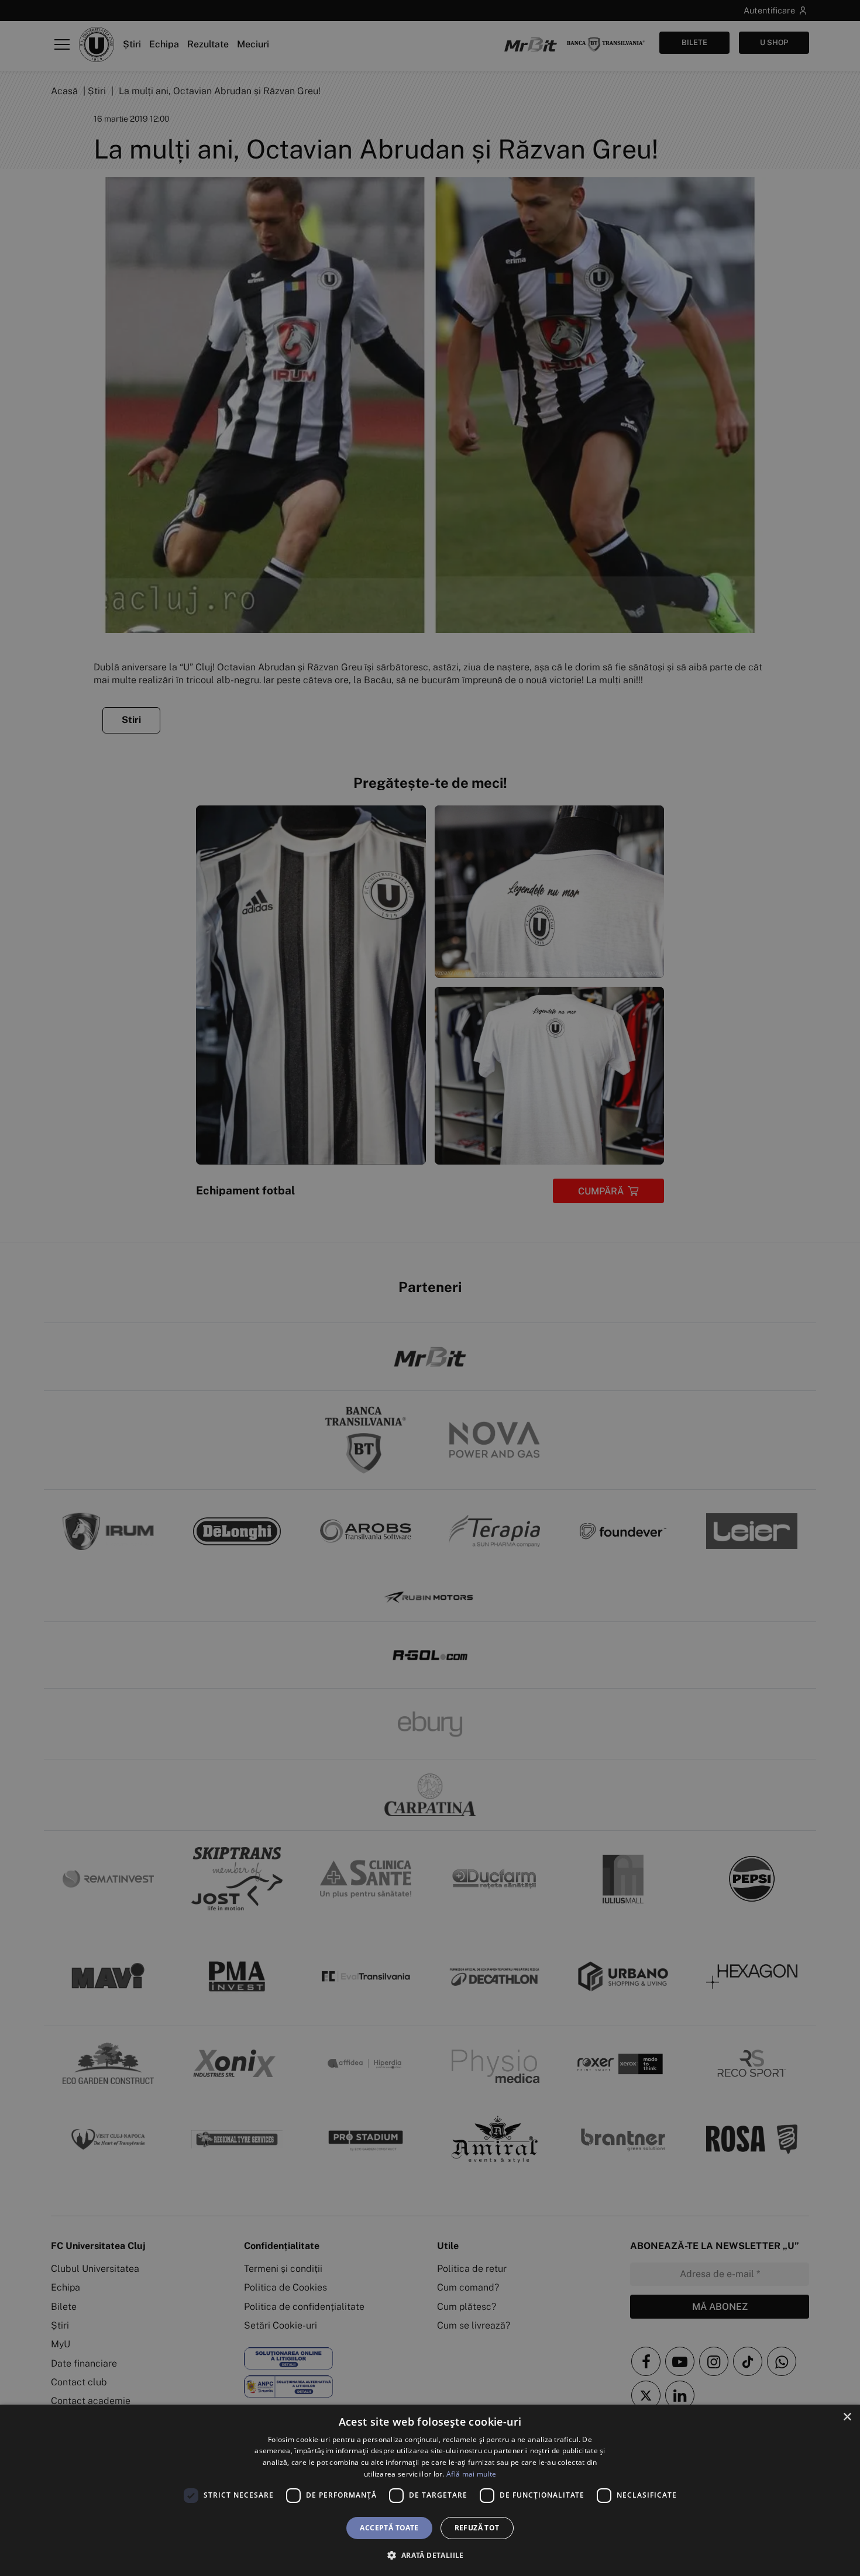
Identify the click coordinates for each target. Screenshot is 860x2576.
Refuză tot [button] (477, 2528)
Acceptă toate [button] (389, 2528)
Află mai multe (471, 2474)
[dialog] (430, 2490)
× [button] (847, 2417)
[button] (430, 2555)
